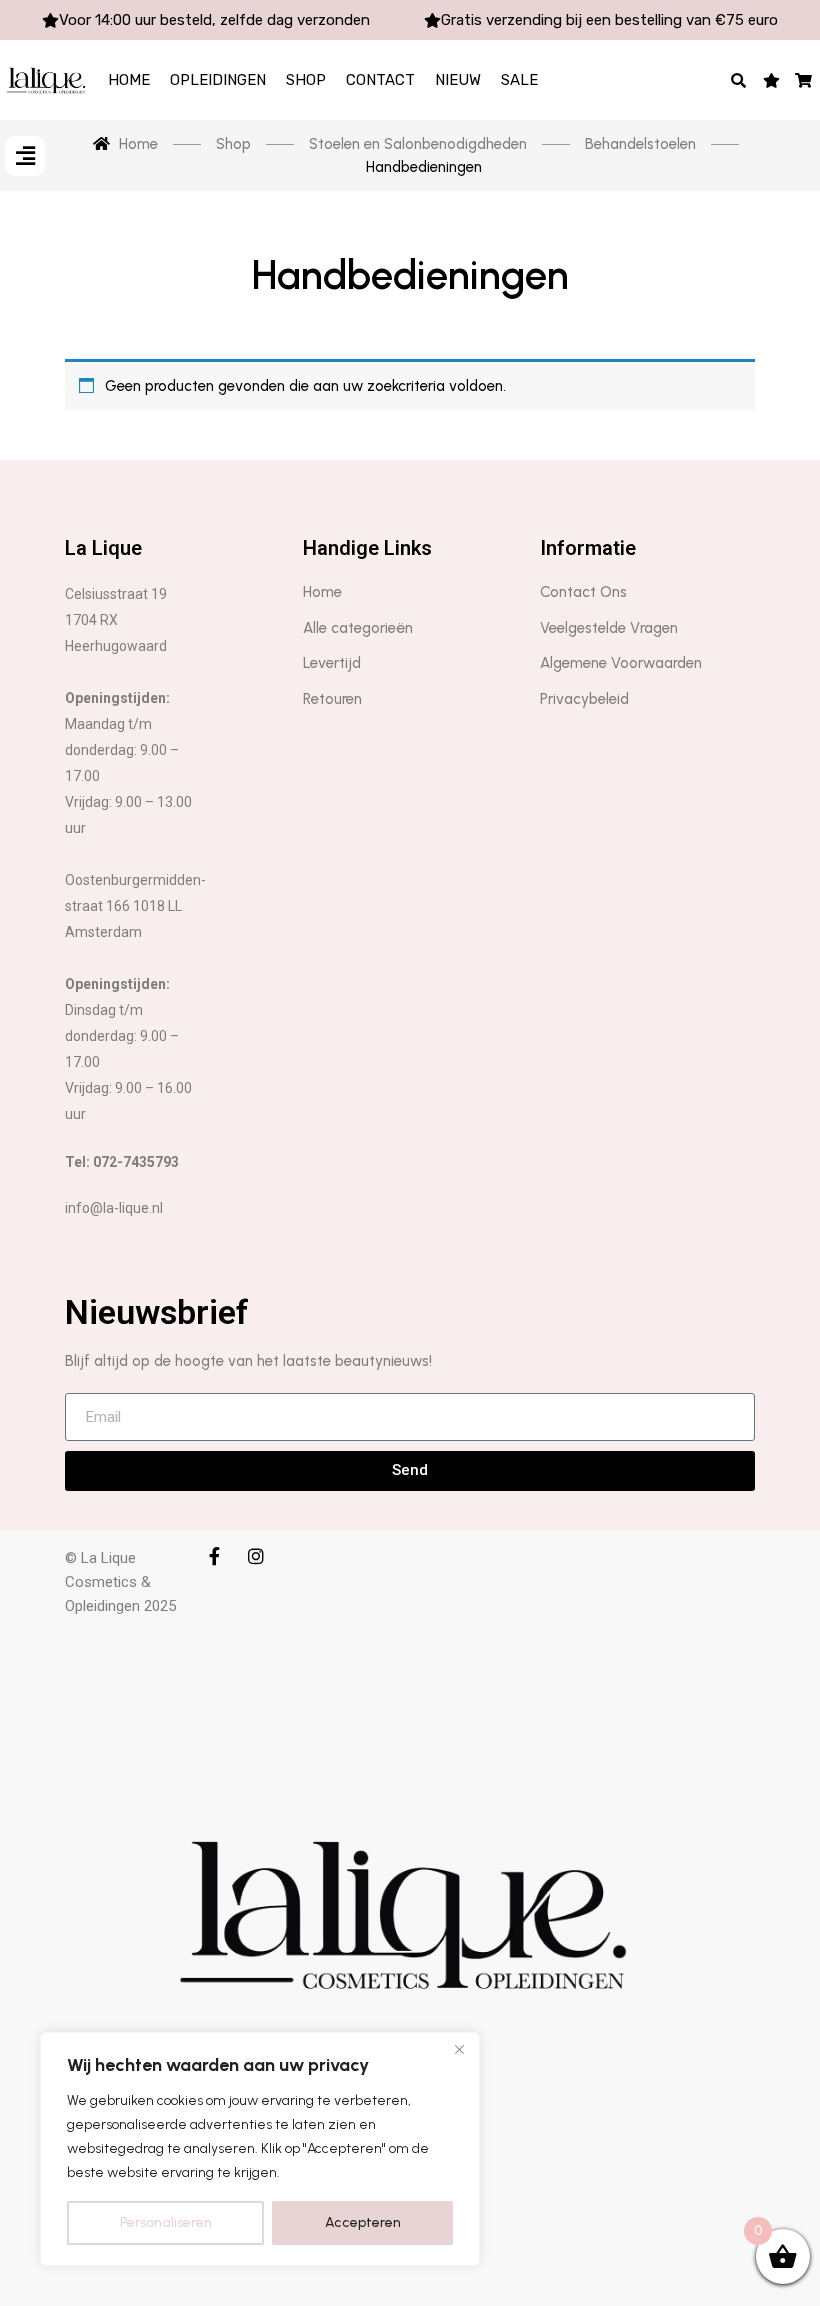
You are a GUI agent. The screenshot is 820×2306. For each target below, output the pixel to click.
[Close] (459, 2049)
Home (129, 80)
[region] (260, 2149)
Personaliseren (166, 2222)
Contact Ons (583, 592)
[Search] (739, 80)
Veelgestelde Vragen (609, 628)
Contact (380, 80)
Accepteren (363, 2222)
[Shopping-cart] (804, 80)
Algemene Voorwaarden (621, 663)
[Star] (771, 80)
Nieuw (458, 80)
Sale (519, 80)
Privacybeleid (584, 699)
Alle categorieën (358, 628)
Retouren (332, 699)
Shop (306, 80)
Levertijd (332, 663)
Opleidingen (218, 80)
